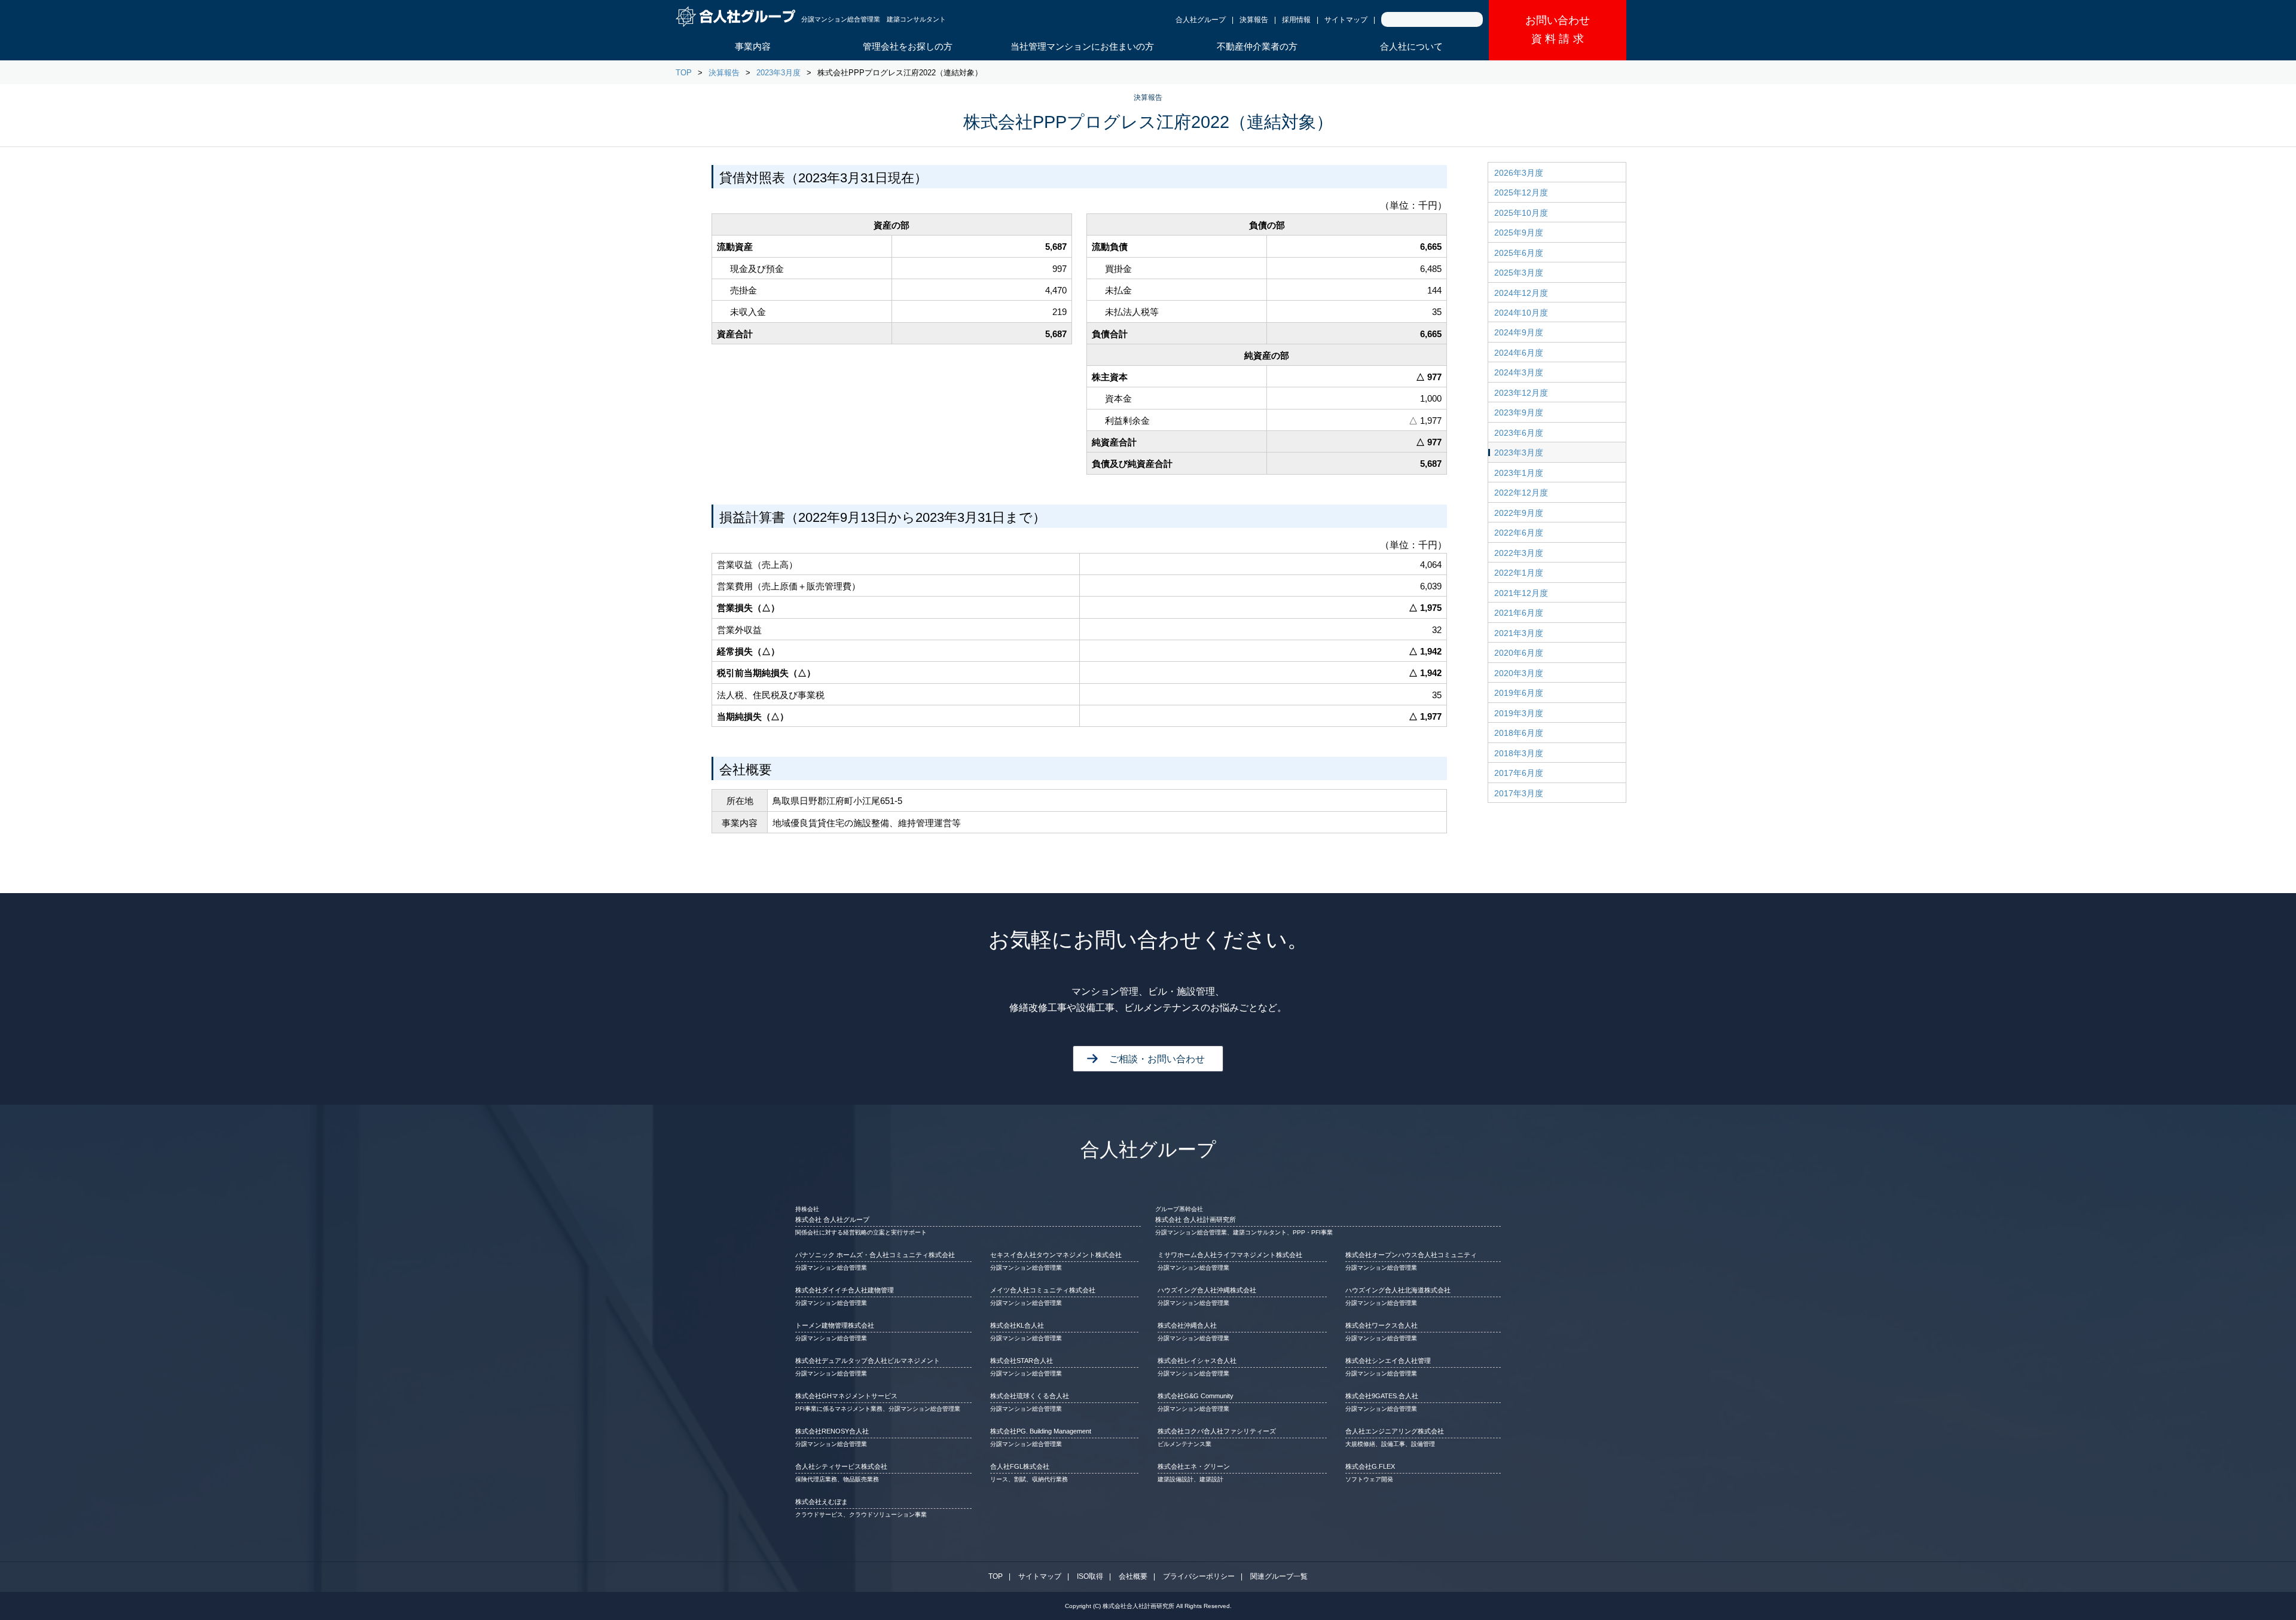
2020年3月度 (1519, 673)
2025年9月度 (1519, 233)
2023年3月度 (778, 73)
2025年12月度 (1521, 192)
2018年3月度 (1519, 753)
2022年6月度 (1519, 533)
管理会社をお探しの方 (908, 46)
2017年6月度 (1519, 773)
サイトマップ (1346, 20)
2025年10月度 (1521, 213)
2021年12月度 (1521, 593)
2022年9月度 (1519, 513)
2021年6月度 (1519, 613)
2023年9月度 (1519, 412)
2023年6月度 (1519, 433)
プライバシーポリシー (1199, 1576)
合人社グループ (1201, 20)
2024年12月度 (1521, 293)
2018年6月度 (1519, 733)
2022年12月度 (1521, 493)
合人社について (1411, 46)
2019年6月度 (1519, 693)
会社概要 (1133, 1576)
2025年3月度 (1519, 273)
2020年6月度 (1519, 653)
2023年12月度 (1521, 393)
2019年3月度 (1519, 713)
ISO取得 (1090, 1576)
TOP (684, 73)
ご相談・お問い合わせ (1157, 1059)
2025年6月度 (1519, 253)
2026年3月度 (1519, 173)
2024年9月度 (1519, 332)
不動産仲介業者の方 (1257, 46)
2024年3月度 (1519, 372)
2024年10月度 (1521, 313)
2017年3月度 (1519, 793)
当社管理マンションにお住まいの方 (1082, 46)
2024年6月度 (1519, 353)
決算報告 (1254, 20)
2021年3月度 (1519, 633)
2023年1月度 (1519, 473)
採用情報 (1296, 20)
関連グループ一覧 (1279, 1576)
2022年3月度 (1519, 553)
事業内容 (753, 46)
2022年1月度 (1519, 573)
